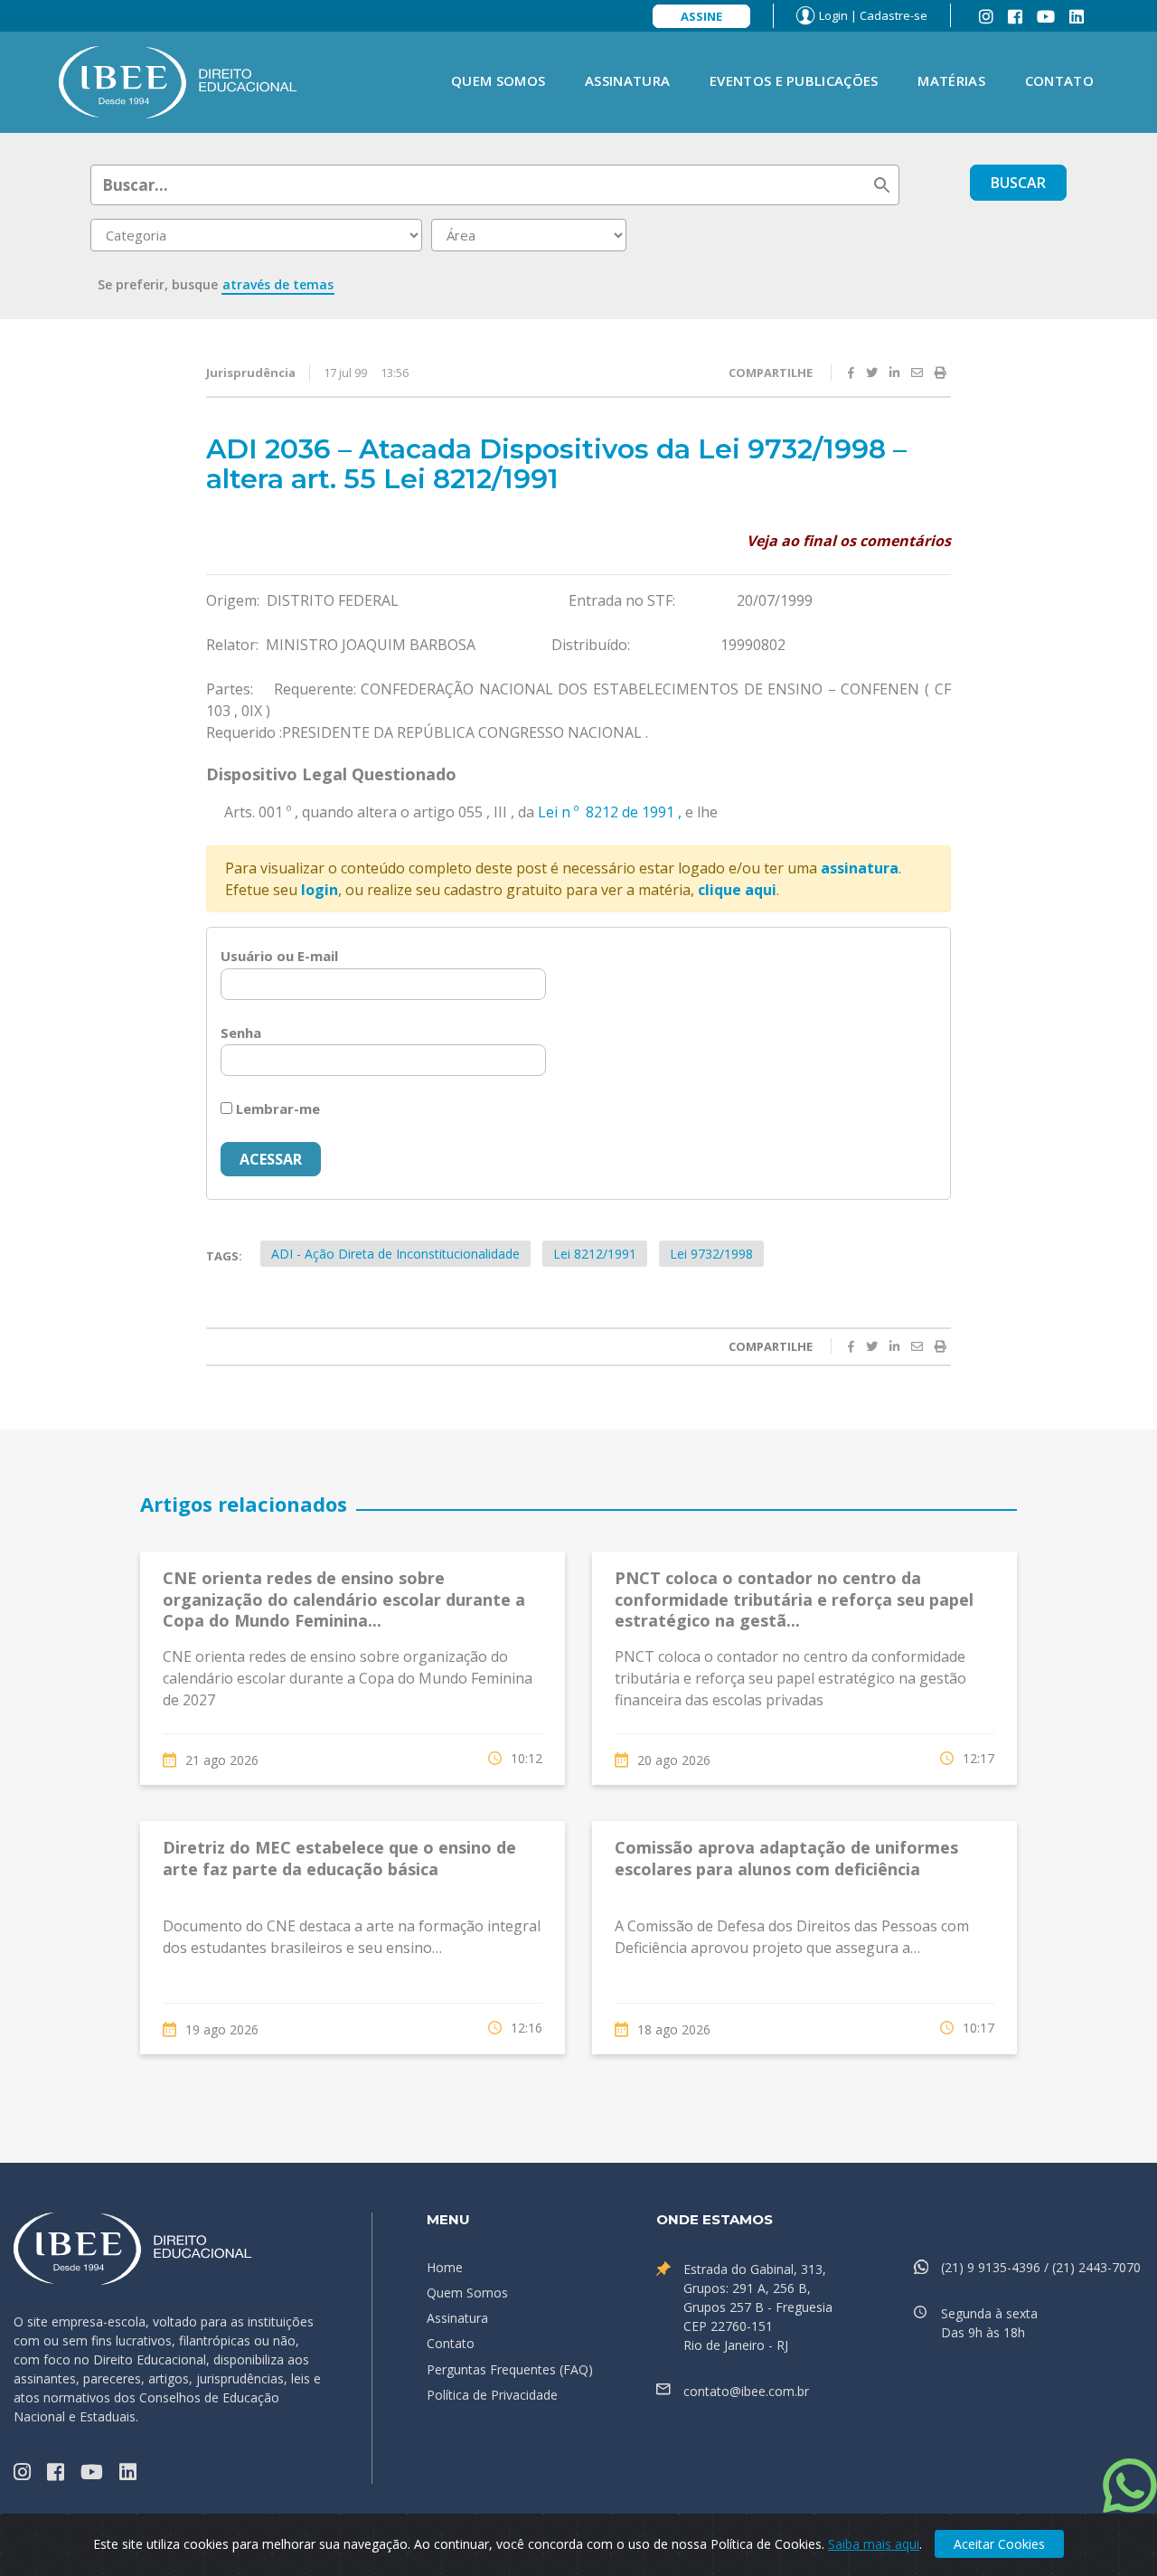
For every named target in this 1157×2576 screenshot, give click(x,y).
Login (833, 15)
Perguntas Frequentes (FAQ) (510, 2369)
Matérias (951, 80)
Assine (701, 16)
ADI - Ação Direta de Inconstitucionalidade (395, 1254)
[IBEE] (178, 80)
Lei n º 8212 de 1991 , (610, 812)
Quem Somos (498, 80)
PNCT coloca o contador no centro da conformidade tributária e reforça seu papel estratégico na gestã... (794, 1599)
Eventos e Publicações (794, 80)
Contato (1059, 80)
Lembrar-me (276, 1109)
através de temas (278, 284)
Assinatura (627, 80)
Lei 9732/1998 (711, 1254)
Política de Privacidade (492, 2395)
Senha (241, 1033)
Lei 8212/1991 (595, 1254)
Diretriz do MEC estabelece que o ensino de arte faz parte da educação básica (339, 1858)
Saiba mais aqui (874, 2544)
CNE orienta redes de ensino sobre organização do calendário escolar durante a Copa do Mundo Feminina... (344, 1599)
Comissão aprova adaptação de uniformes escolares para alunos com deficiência (786, 1858)
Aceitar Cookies (999, 2544)
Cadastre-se (894, 15)
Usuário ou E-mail (279, 956)
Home (445, 2267)
